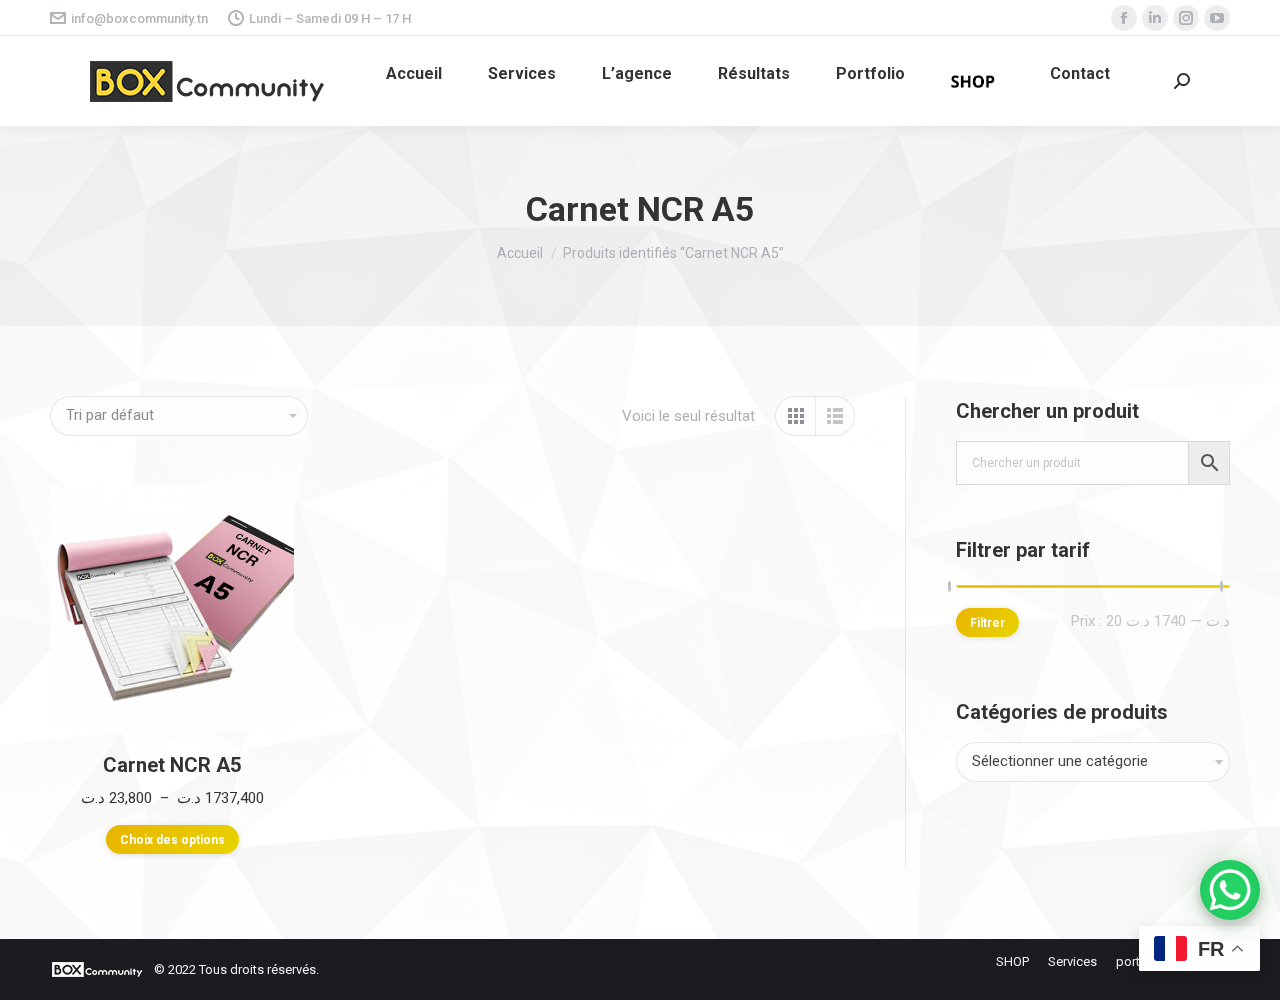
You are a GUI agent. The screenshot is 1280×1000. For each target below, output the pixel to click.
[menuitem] (414, 74)
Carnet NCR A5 (172, 765)
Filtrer (987, 623)
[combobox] (1093, 762)
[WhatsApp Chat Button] (1230, 890)
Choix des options (172, 840)
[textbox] (1060, 762)
